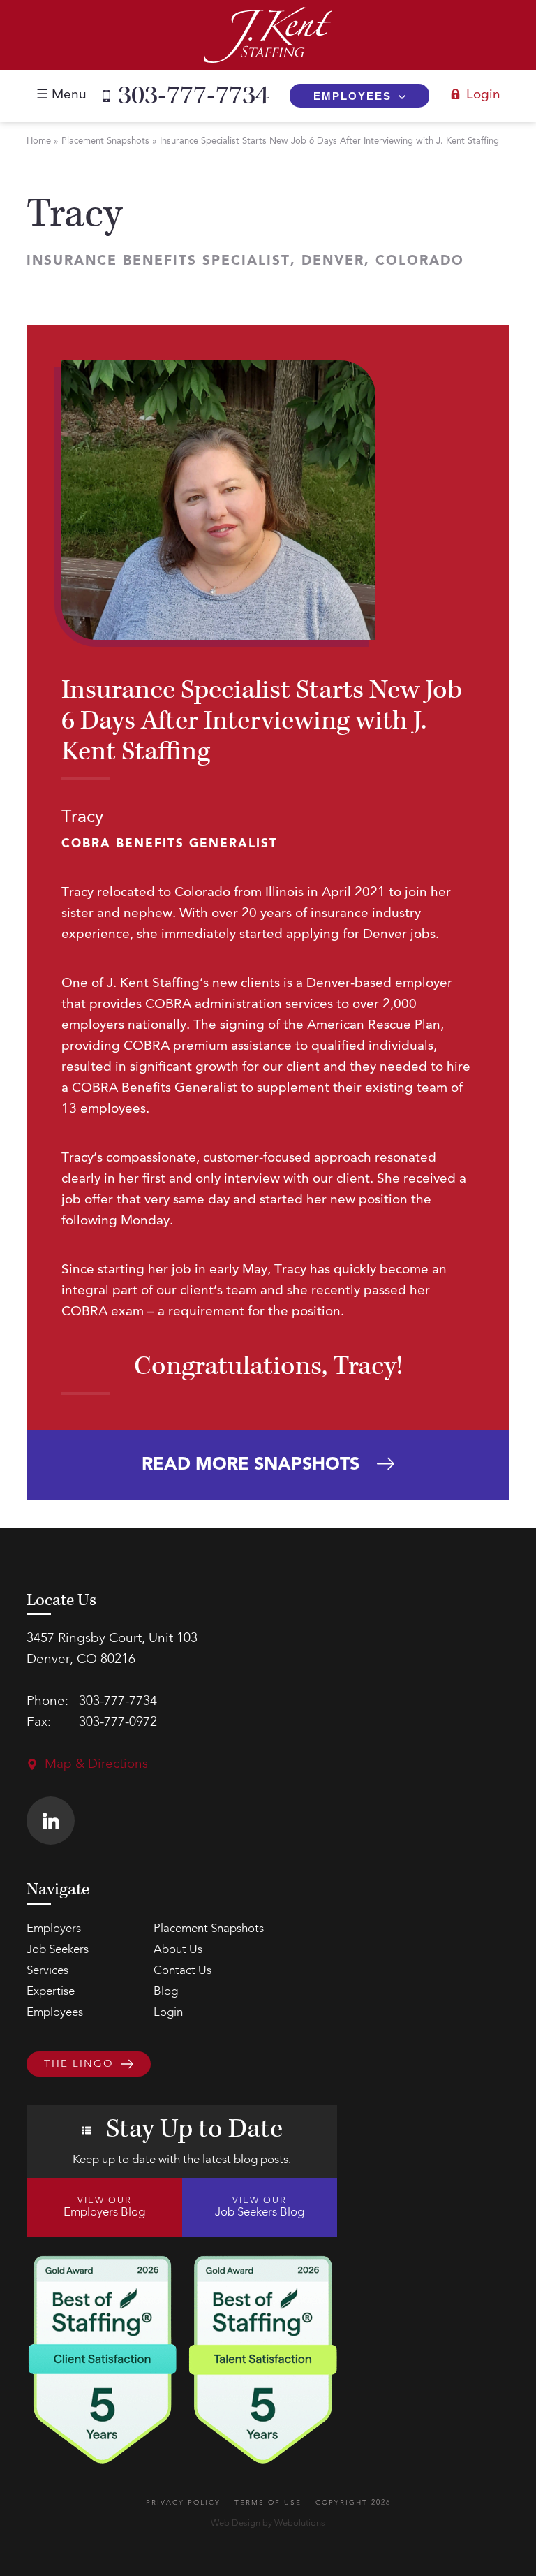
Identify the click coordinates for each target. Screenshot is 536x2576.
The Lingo (79, 2064)
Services (47, 1971)
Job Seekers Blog (260, 2207)
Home (39, 141)
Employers (54, 1929)
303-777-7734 (193, 96)
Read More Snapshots (251, 1465)
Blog (166, 1992)
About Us (178, 1950)
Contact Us (183, 1971)
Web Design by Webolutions (268, 2523)
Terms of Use (268, 2503)
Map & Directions (96, 1765)
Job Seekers (58, 1950)
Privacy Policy (183, 2503)
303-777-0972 (118, 1723)
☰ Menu (61, 95)
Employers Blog (104, 2207)
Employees (352, 96)
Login (483, 95)
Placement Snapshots (105, 141)
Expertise (51, 1992)
